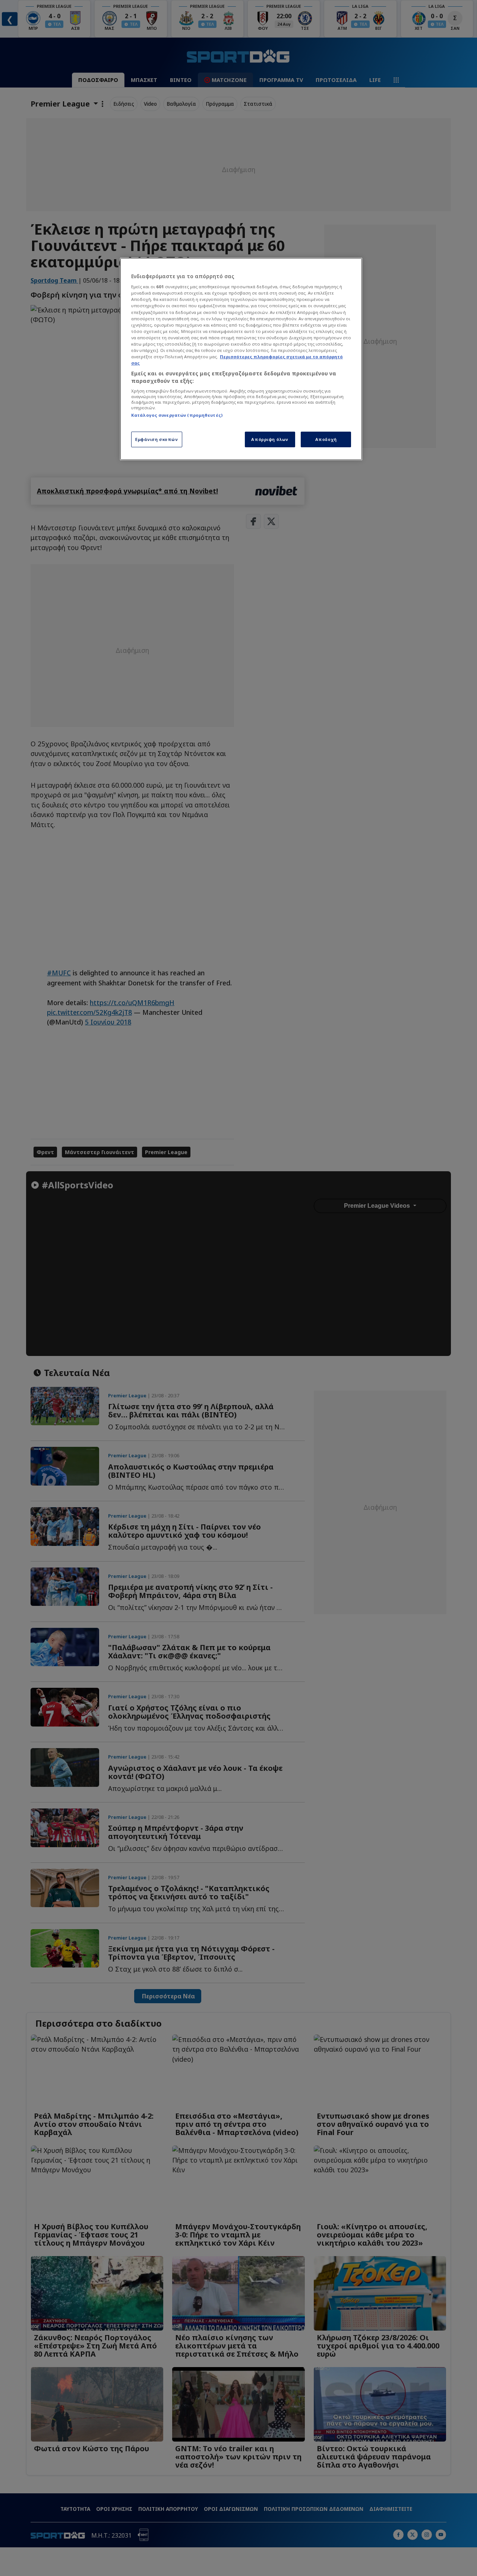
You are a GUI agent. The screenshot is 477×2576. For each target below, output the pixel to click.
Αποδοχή (326, 439)
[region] (241, 359)
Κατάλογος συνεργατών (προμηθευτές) (177, 415)
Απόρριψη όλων (270, 439)
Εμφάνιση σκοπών (157, 439)
